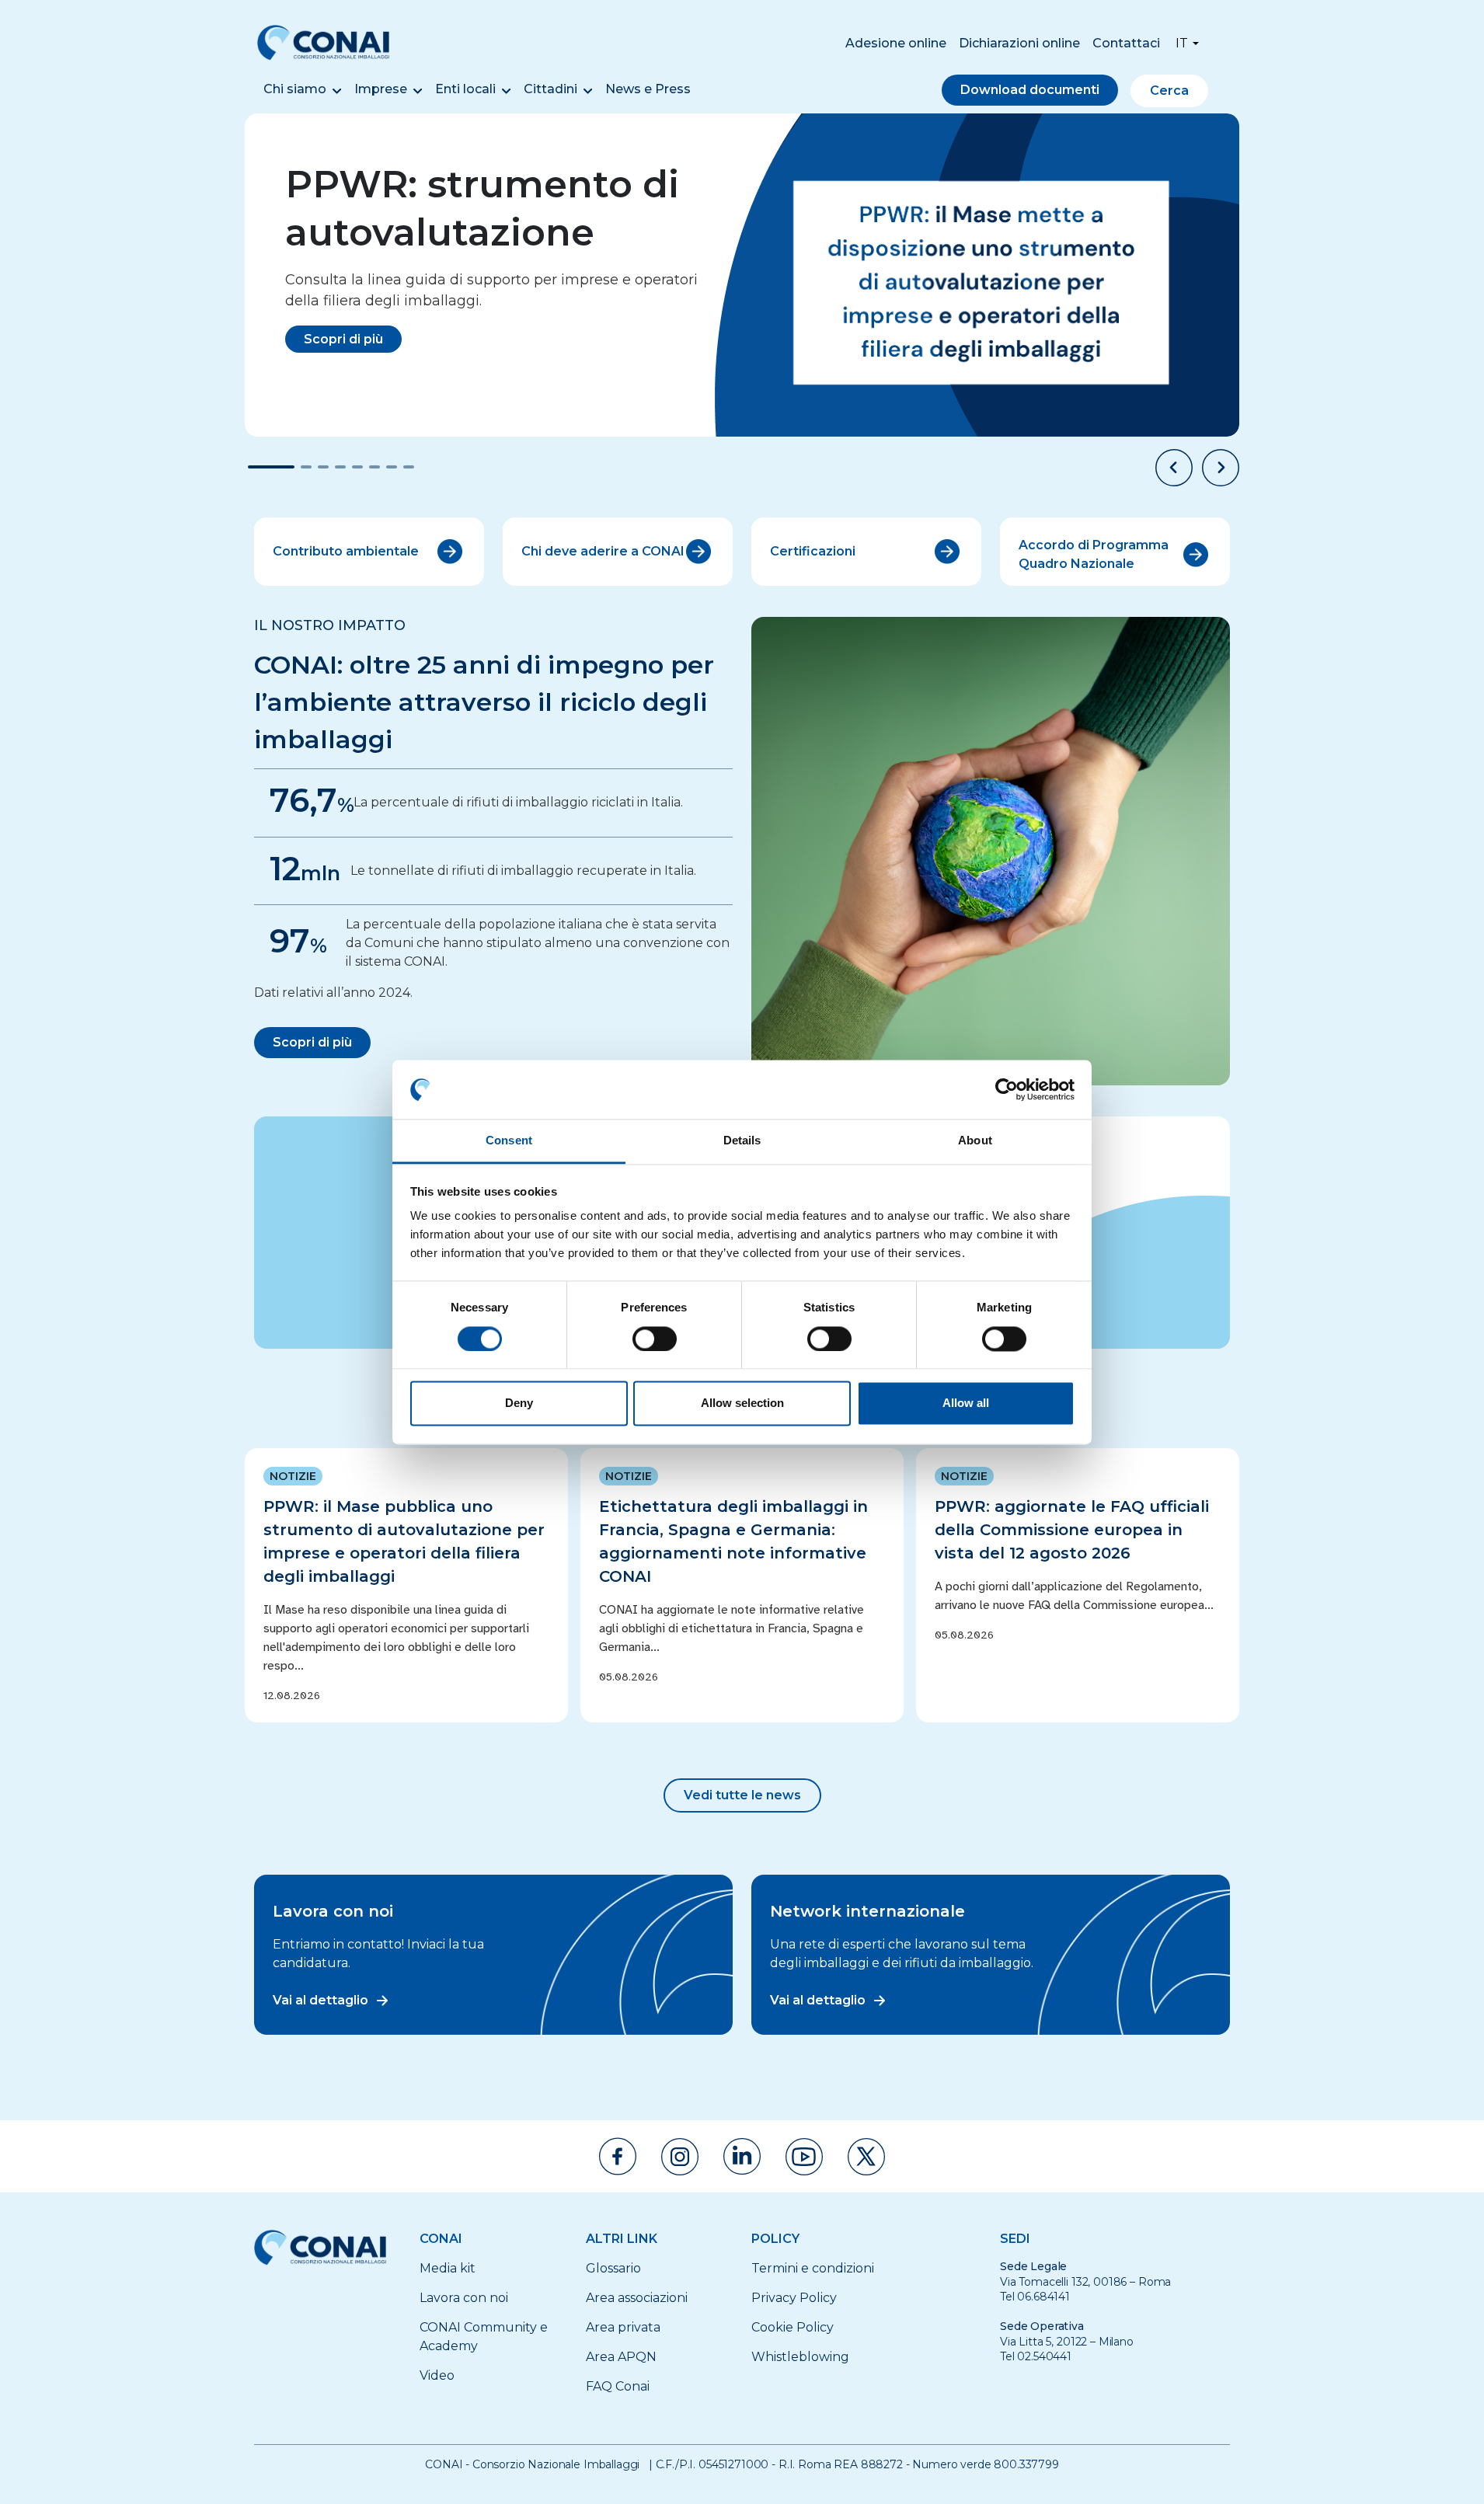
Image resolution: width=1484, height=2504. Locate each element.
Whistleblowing (800, 2357)
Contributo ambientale (346, 551)
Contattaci (1126, 43)
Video (437, 2375)
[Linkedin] (742, 2156)
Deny (519, 1403)
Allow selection (742, 1403)
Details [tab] (742, 1141)
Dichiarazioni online (1019, 43)
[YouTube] (804, 2157)
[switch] (655, 1339)
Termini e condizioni (813, 2268)
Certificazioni (813, 551)
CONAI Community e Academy (484, 2337)
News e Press (648, 89)
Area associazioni (637, 2298)
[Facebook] (618, 2156)
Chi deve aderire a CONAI (603, 551)
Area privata (623, 2327)
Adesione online (896, 43)
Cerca (1169, 91)
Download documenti (1030, 90)
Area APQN (621, 2357)
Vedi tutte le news (742, 1795)
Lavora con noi (464, 2298)
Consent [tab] (509, 1141)
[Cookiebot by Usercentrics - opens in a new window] (1007, 1089)
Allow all (966, 1403)
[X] (866, 2157)
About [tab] (975, 1141)
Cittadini (550, 89)
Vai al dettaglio (320, 2000)
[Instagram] (680, 2157)
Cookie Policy (793, 2327)
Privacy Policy (794, 2298)
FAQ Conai (618, 2386)
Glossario (613, 2268)
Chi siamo (295, 89)
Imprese (381, 89)
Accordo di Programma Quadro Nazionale (1094, 554)
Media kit (448, 2268)
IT (1182, 43)
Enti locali (465, 89)
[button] (1174, 468)
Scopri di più (343, 339)
